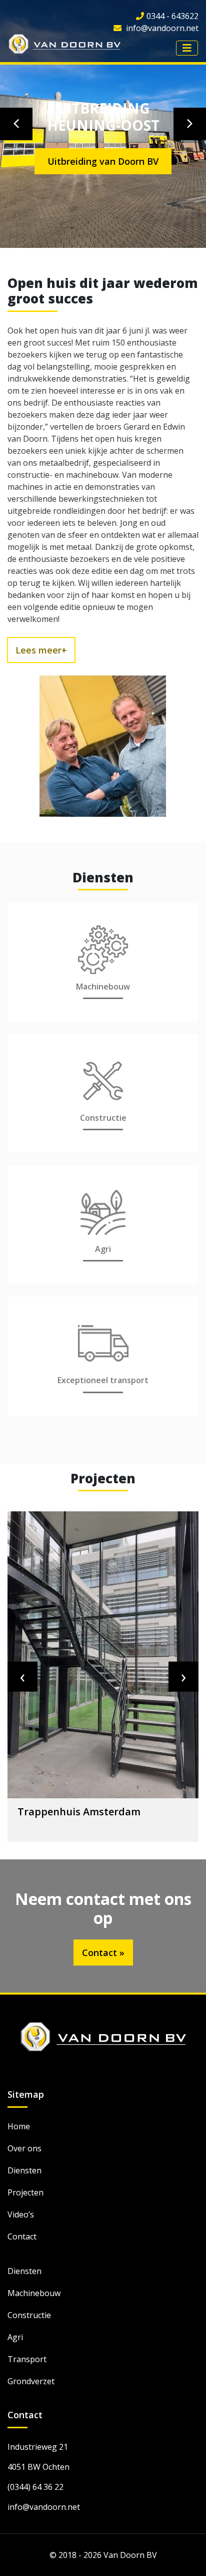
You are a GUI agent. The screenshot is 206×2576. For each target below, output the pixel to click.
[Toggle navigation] (187, 48)
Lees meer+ (41, 650)
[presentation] (22, 1677)
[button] (16, 124)
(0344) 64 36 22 (35, 2487)
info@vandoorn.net (161, 28)
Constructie (29, 2315)
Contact (22, 2236)
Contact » (103, 1953)
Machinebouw (34, 2293)
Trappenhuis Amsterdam (79, 1812)
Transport (27, 2359)
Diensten (24, 2170)
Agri (15, 2337)
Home (19, 2126)
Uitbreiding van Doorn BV (103, 161)
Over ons (24, 2148)
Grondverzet (31, 2381)
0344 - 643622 (172, 16)
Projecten (25, 2192)
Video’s (21, 2214)
